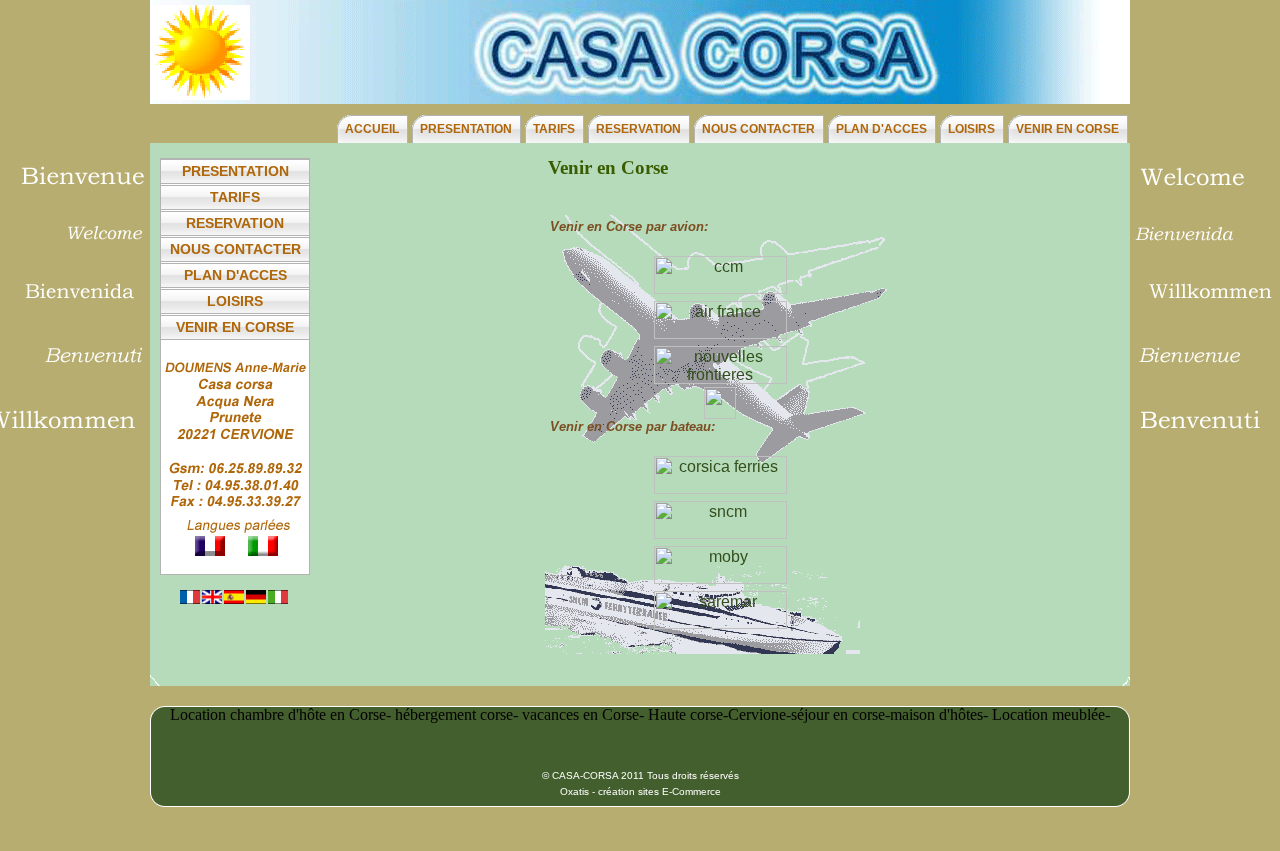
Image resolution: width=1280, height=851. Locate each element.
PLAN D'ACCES (881, 129)
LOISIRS (971, 129)
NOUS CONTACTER (758, 129)
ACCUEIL (372, 129)
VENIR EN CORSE (1067, 129)
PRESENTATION (466, 129)
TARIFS (554, 129)
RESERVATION (638, 129)
